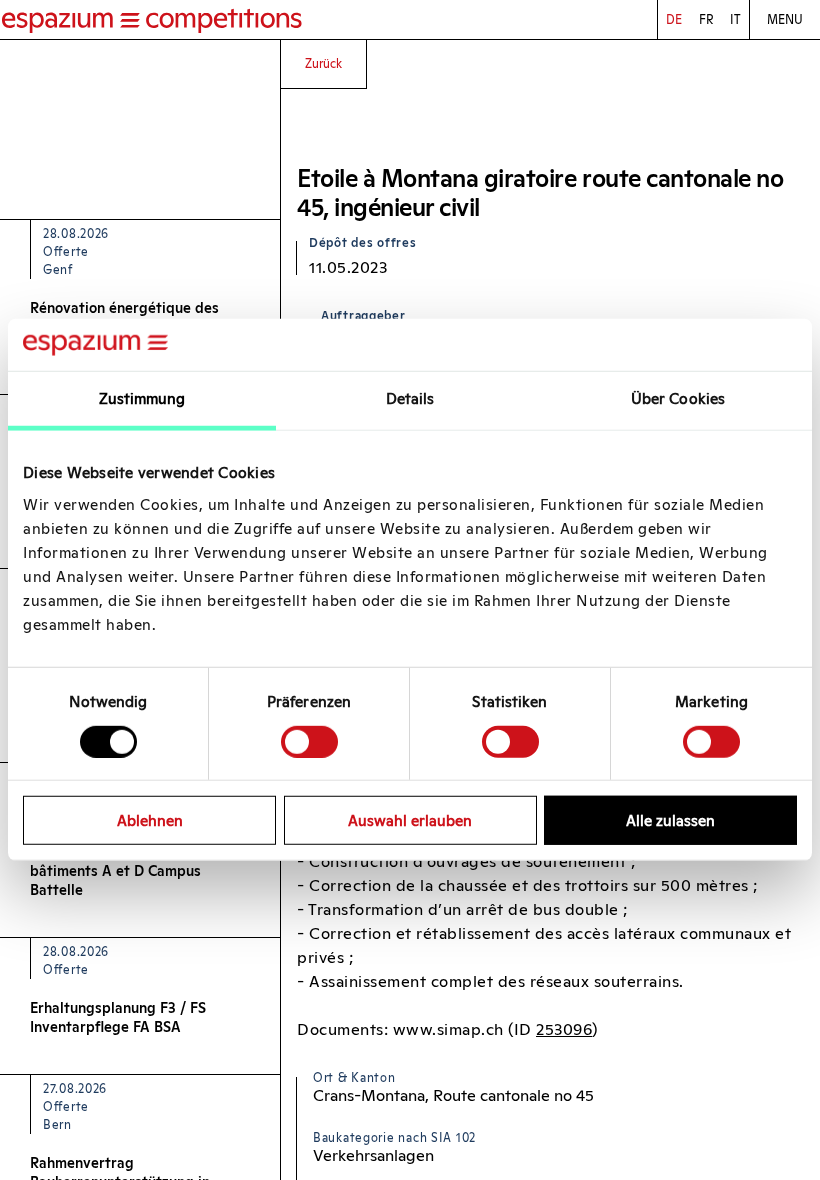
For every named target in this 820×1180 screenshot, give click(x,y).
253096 (564, 1029)
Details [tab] (410, 398)
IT (735, 19)
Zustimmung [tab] (142, 398)
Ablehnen (150, 820)
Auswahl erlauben (410, 820)
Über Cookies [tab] (678, 398)
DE (674, 19)
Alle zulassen (670, 820)
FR (706, 19)
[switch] (309, 741)
